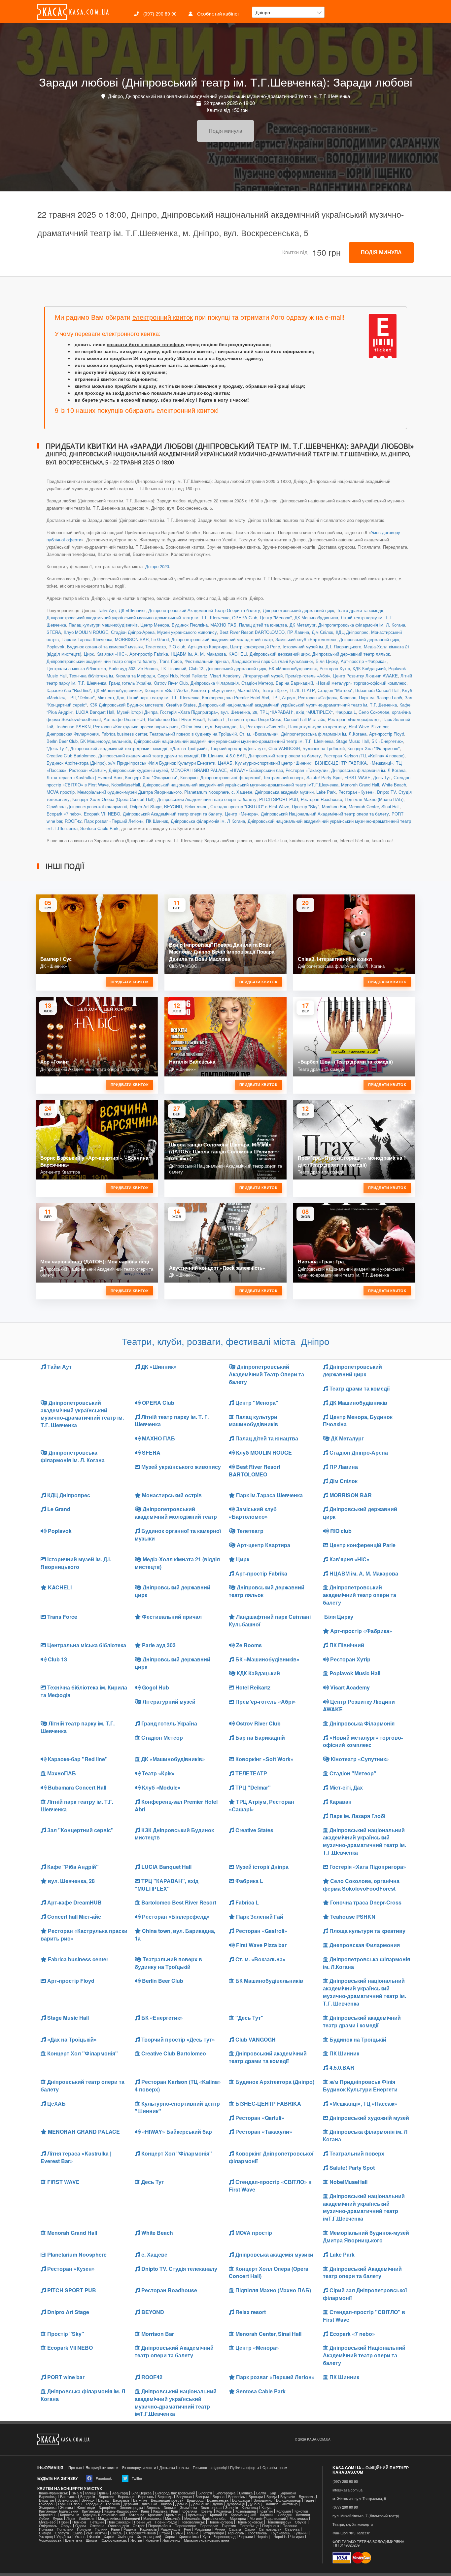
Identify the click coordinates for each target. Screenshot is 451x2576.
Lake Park (326, 792)
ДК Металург (303, 625)
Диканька (149, 2504)
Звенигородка (131, 2507)
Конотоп (301, 2511)
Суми (178, 2533)
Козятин (266, 2511)
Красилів (155, 2515)
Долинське (200, 2504)
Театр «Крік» (274, 690)
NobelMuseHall (126, 785)
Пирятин (229, 2526)
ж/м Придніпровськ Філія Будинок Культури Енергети (162, 763)
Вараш (104, 2500)
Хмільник (125, 2537)
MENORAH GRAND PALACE (199, 770)
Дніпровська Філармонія (215, 683)
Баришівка (48, 2497)
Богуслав (184, 2497)
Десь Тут (382, 777)
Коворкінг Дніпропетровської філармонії (220, 777)
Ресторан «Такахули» (307, 770)
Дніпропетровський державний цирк (298, 610)
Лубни (44, 2518)
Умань (80, 2537)
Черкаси (246, 2537)
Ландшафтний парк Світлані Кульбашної (272, 661)
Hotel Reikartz (194, 676)
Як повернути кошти (139, 2467)
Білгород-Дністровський (175, 2493)
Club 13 (196, 668)
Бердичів (88, 2497)
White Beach (394, 785)
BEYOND (173, 806)
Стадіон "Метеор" (335, 690)
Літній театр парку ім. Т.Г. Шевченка (78, 1727)
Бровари (256, 2497)
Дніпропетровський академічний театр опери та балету (102, 661)
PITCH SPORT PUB (279, 799)
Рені (187, 2529)
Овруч (66, 2526)
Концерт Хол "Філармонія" (374, 748)
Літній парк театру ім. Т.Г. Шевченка (163, 697)
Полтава (46, 2529)
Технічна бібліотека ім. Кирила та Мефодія (112, 676)
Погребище (249, 2526)
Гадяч (309, 2500)
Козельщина (246, 2511)
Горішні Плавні (70, 2504)
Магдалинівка (109, 2518)
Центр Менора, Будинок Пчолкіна (174, 625)
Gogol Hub (168, 676)
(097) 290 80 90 (159, 14)
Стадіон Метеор (257, 683)
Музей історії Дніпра (137, 712)
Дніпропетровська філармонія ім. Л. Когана (362, 625)
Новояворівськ (279, 2522)
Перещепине (185, 2526)
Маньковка (152, 2518)
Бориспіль (237, 2497)
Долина (181, 2504)
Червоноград (225, 2537)
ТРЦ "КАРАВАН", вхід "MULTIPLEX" (296, 712)
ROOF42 (73, 821)
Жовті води (86, 2507)
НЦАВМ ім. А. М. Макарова (198, 654)
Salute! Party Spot (324, 777)
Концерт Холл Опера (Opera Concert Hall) (113, 799)
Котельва (137, 2515)
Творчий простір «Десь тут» (238, 748)
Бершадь (165, 2497)
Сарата (235, 2529)
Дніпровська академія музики (284, 792)
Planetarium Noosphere (207, 792)
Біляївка (246, 2493)
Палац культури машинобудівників (103, 625)
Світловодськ (270, 2529)
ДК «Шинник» (132, 610)
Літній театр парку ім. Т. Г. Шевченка (172, 1421)
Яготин (136, 2540)
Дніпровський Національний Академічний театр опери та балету (325, 814)
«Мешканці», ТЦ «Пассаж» (363, 2104)
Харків (109, 2537)
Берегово (106, 2497)
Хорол (170, 2537)
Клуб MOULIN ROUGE (86, 632)
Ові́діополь (48, 2526)
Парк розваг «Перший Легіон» (114, 821)
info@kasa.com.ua (347, 2490)
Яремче (152, 2540)
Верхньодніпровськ (167, 2500)
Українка (64, 2537)
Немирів (79, 2522)
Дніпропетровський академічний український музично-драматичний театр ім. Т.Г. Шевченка (138, 617)
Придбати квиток (130, 982)
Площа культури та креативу (317, 726)
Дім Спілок (322, 632)
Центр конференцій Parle (255, 647)
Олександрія (119, 2526)
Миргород (238, 2518)
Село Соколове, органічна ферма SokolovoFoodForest (361, 1885)
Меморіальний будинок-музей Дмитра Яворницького (129, 792)
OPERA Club (245, 617)
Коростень (48, 2515)
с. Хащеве (242, 792)
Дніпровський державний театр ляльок (351, 654)
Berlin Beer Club (62, 741)
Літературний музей (263, 676)
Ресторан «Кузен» (356, 792)
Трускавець (280, 2533)
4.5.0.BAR (236, 756)
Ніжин (64, 2522)
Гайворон (47, 2504)
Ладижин (267, 2515)
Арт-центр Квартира (208, 647)
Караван (348, 697)
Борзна (219, 2497)
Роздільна (203, 2529)
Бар (273, 2493)
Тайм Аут (107, 610)
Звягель (153, 2507)
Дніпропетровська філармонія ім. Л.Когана (324, 734)
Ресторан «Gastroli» (266, 726)
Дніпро (166, 2504)
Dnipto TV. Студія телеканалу (179, 2269)
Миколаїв (173, 2518)
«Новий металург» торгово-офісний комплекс (361, 683)
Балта (261, 2493)
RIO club (177, 647)
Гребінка (113, 2504)
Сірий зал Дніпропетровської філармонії (87, 806)
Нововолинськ (193, 2522)
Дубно (218, 2504)
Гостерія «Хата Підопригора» (189, 712)
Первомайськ (160, 2526)
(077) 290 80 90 (345, 2507)
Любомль (87, 2518)
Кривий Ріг (219, 2515)
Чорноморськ (50, 2540)
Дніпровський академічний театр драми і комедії (119, 748)
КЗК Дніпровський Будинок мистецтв (126, 705)
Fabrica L (217, 719)
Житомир (290, 2504)
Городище (94, 2504)
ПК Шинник (212, 756)
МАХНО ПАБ (223, 625)
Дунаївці (255, 2504)
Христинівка (189, 2537)
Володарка (241, 2500)
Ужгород (46, 2537)
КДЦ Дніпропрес (352, 632)
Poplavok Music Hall (354, 1673)
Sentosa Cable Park (99, 828)
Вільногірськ (68, 2500)
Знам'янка (189, 2507)
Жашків (272, 2504)
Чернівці (263, 2537)
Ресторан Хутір (335, 668)
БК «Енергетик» (387, 741)
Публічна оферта (244, 2467)
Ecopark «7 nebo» (64, 814)
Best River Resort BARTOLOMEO (252, 632)
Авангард (120, 2493)
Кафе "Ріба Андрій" (72, 1867)
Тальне (192, 2533)
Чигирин (297, 2537)
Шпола (91, 2540)
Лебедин (285, 2515)
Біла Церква (141, 2493)
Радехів (130, 2529)
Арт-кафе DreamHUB (124, 719)
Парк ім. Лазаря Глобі (381, 697)
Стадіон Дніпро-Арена (133, 632)
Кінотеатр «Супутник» (213, 690)
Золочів (232, 2507)
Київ (174, 2511)
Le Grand (160, 639)
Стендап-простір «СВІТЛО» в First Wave (270, 2186)
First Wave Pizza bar (368, 726)
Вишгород (195, 2500)
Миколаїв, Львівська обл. (205, 2518)
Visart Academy (225, 676)
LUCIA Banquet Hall (95, 712)
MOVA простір (61, 792)
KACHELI (238, 654)
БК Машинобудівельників (106, 741)
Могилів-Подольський (268, 2518)
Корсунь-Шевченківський (104, 2515)
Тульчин (301, 2533)
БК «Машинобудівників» (293, 668)
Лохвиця (303, 2515)
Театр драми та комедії (360, 610)
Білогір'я (205, 2493)
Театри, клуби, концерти (353, 2524)
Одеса (81, 2526)
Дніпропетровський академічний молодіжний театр (222, 639)
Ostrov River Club (171, 683)
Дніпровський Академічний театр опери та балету (207, 799)
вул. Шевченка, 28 (239, 712)
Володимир (263, 2500)
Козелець (224, 2511)
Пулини (101, 2529)
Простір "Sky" (306, 806)
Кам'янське (91, 2511)
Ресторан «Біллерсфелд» (354, 719)
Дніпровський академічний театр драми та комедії (148, 756)
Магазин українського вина (207, 2540)
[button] (288, 12)
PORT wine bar (65, 2377)
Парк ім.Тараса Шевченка (87, 639)
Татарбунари (213, 2533)
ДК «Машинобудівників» (118, 690)
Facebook (103, 2478)
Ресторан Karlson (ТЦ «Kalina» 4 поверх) (364, 756)
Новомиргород (221, 2522)
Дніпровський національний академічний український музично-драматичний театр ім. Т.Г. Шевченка (234, 741)
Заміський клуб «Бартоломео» (306, 639)
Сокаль (116, 2533)
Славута (62, 2533)
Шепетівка (74, 2540)
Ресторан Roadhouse (321, 799)
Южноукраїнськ (114, 2540)
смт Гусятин (96, 2533)
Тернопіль (236, 2533)
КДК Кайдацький (369, 668)
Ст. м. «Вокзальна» (259, 734)
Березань (146, 2497)
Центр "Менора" (276, 617)
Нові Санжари (119, 2522)
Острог (139, 2526)
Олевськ (97, 2526)
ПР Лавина (298, 632)
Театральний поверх (283, 777)
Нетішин (97, 2522)
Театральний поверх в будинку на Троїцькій (193, 734)
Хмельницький (149, 2537)
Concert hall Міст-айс (305, 719)
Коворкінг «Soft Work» (167, 690)
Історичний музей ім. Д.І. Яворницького (322, 647)
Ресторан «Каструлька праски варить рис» (136, 726)
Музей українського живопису (187, 632)
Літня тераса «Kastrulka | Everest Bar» (85, 777)
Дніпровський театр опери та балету (285, 756)
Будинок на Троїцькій (324, 748)
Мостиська (299, 2518)
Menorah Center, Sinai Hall (374, 806)
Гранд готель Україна (130, 683)
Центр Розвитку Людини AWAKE (365, 676)
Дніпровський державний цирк (369, 639)
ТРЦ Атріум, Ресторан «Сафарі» (304, 697)
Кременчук (197, 2515)
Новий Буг (143, 2522)
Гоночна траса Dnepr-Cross (255, 719)
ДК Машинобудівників (316, 617)
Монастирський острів (171, 1495)
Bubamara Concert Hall (377, 690)
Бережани (126, 2497)
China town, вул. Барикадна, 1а (212, 726)
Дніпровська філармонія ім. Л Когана (368, 770)
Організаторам (275, 2467)
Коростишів (70, 2515)
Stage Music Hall (352, 741)
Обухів (301, 2522)
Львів (71, 2518)
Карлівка (160, 2511)
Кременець (175, 2515)
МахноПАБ (248, 690)
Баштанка (68, 2497)
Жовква (67, 2507)
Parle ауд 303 (122, 668)
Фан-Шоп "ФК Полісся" (351, 2533)
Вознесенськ (218, 2500)
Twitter (137, 2478)
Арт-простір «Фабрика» (364, 661)
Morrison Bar (334, 806)
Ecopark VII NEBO (102, 814)
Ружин (220, 2529)
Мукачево (47, 2522)
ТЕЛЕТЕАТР (302, 690)
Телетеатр (156, 647)
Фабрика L (346, 712)
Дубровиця (236, 2504)
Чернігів (280, 2537)
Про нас (75, 2467)
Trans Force (171, 661)
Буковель (307, 2497)
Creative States (181, 705)
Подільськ (271, 2526)
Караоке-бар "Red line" (69, 690)
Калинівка (250, 2507)
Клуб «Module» (161, 1787)
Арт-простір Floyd (387, 734)
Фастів (95, 2537)
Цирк (89, 654)
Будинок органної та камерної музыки (105, 647)
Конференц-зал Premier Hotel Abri (236, 697)
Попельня (65, 2529)
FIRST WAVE (357, 777)
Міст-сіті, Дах (111, 697)
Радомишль (170, 2529)
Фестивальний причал (207, 661)
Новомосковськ (250, 2522)
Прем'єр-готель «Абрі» (308, 676)
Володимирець (288, 2500)
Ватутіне (140, 2500)
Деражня (131, 2504)
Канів (145, 2511)
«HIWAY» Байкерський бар (256, 770)
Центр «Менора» (242, 814)
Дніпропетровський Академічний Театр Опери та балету (204, 610)
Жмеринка (48, 2507)
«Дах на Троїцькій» (189, 748)
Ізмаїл (76, 2493)
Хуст (206, 2537)
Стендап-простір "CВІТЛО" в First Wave (250, 806)
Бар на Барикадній (294, 683)
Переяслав (209, 2526)
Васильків (121, 2500)
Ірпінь (104, 2493)
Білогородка (225, 2493)
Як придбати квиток (102, 2467)
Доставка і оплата (174, 2467)
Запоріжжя (107, 2507)
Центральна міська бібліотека (76, 668)
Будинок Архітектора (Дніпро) (76, 763)
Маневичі (132, 2518)
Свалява (292, 2529)
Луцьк (58, 2518)
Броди (272, 2497)
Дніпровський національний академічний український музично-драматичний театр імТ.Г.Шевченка (241, 785)
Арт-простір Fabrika (149, 654)
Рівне (115, 2529)
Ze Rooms (148, 668)
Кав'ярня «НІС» (112, 654)
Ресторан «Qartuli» (87, 770)
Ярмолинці (171, 2540)
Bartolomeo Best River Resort (176, 719)
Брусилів (288, 2497)
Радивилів (148, 2529)
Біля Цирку (327, 661)
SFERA (54, 632)
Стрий (165, 2533)
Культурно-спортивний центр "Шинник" (274, 763)
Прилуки (84, 2529)
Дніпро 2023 (156, 566)
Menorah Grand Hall (360, 785)
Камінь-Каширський (121, 2511)
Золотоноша (211, 2507)
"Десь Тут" (57, 748)
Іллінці (90, 2493)
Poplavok (55, 647)
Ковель (207, 2511)
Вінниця (88, 2500)
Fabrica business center (124, 734)
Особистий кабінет (218, 14)
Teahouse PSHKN (73, 726)
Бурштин (46, 2500)
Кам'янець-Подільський (59, 2511)
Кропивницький (243, 2515)
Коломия (284, 2511)
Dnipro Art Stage (146, 806)
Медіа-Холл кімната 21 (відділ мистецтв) (177, 1563)
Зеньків (170, 2507)
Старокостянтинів (141, 2533)
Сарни (250, 2529)
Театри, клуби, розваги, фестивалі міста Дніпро (226, 1341)
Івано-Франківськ (53, 2493)
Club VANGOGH (284, 748)
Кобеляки (189, 2511)
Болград (202, 2497)
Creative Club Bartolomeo (71, 756)
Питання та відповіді (210, 2467)
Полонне (290, 2526)
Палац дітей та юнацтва (263, 625)
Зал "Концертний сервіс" (80, 1830)
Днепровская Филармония (73, 734)
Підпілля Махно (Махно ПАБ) (374, 799)
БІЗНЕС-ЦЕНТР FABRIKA (341, 763)
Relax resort (196, 806)
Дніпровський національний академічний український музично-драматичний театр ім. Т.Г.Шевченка (298, 705)
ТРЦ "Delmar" (81, 697)
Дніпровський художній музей (138, 770)
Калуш (267, 2507)
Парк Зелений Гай (259, 1917)
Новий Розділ (166, 2522)
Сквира (45, 2533)
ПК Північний (173, 668)
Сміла (78, 2533)
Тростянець (257, 2533)
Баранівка (288, 2493)
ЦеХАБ (225, 763)
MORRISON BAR (132, 639)
